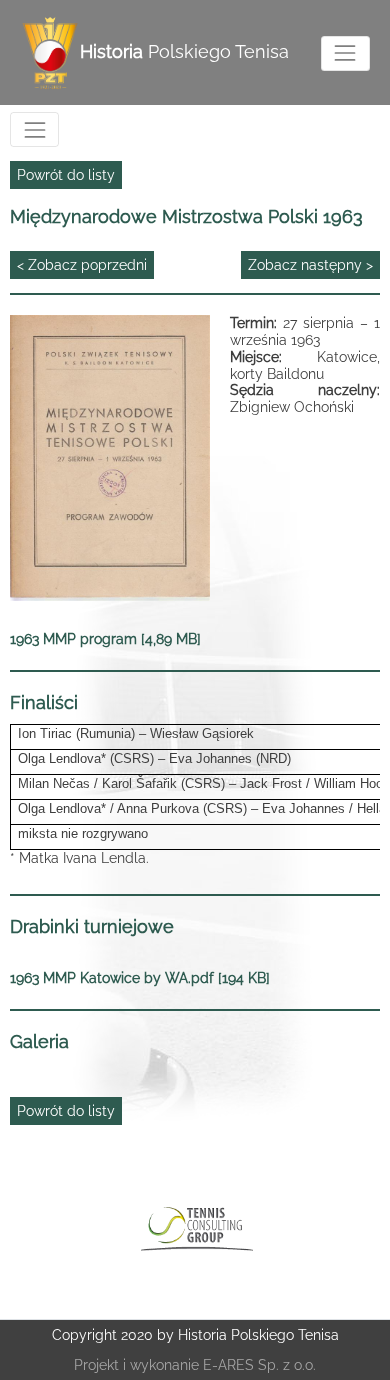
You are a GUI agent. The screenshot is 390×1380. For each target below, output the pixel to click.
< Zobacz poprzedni (82, 265)
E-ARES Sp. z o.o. (259, 1365)
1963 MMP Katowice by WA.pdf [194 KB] (140, 978)
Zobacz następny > (310, 265)
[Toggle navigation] (345, 53)
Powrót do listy (66, 175)
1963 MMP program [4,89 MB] (105, 639)
